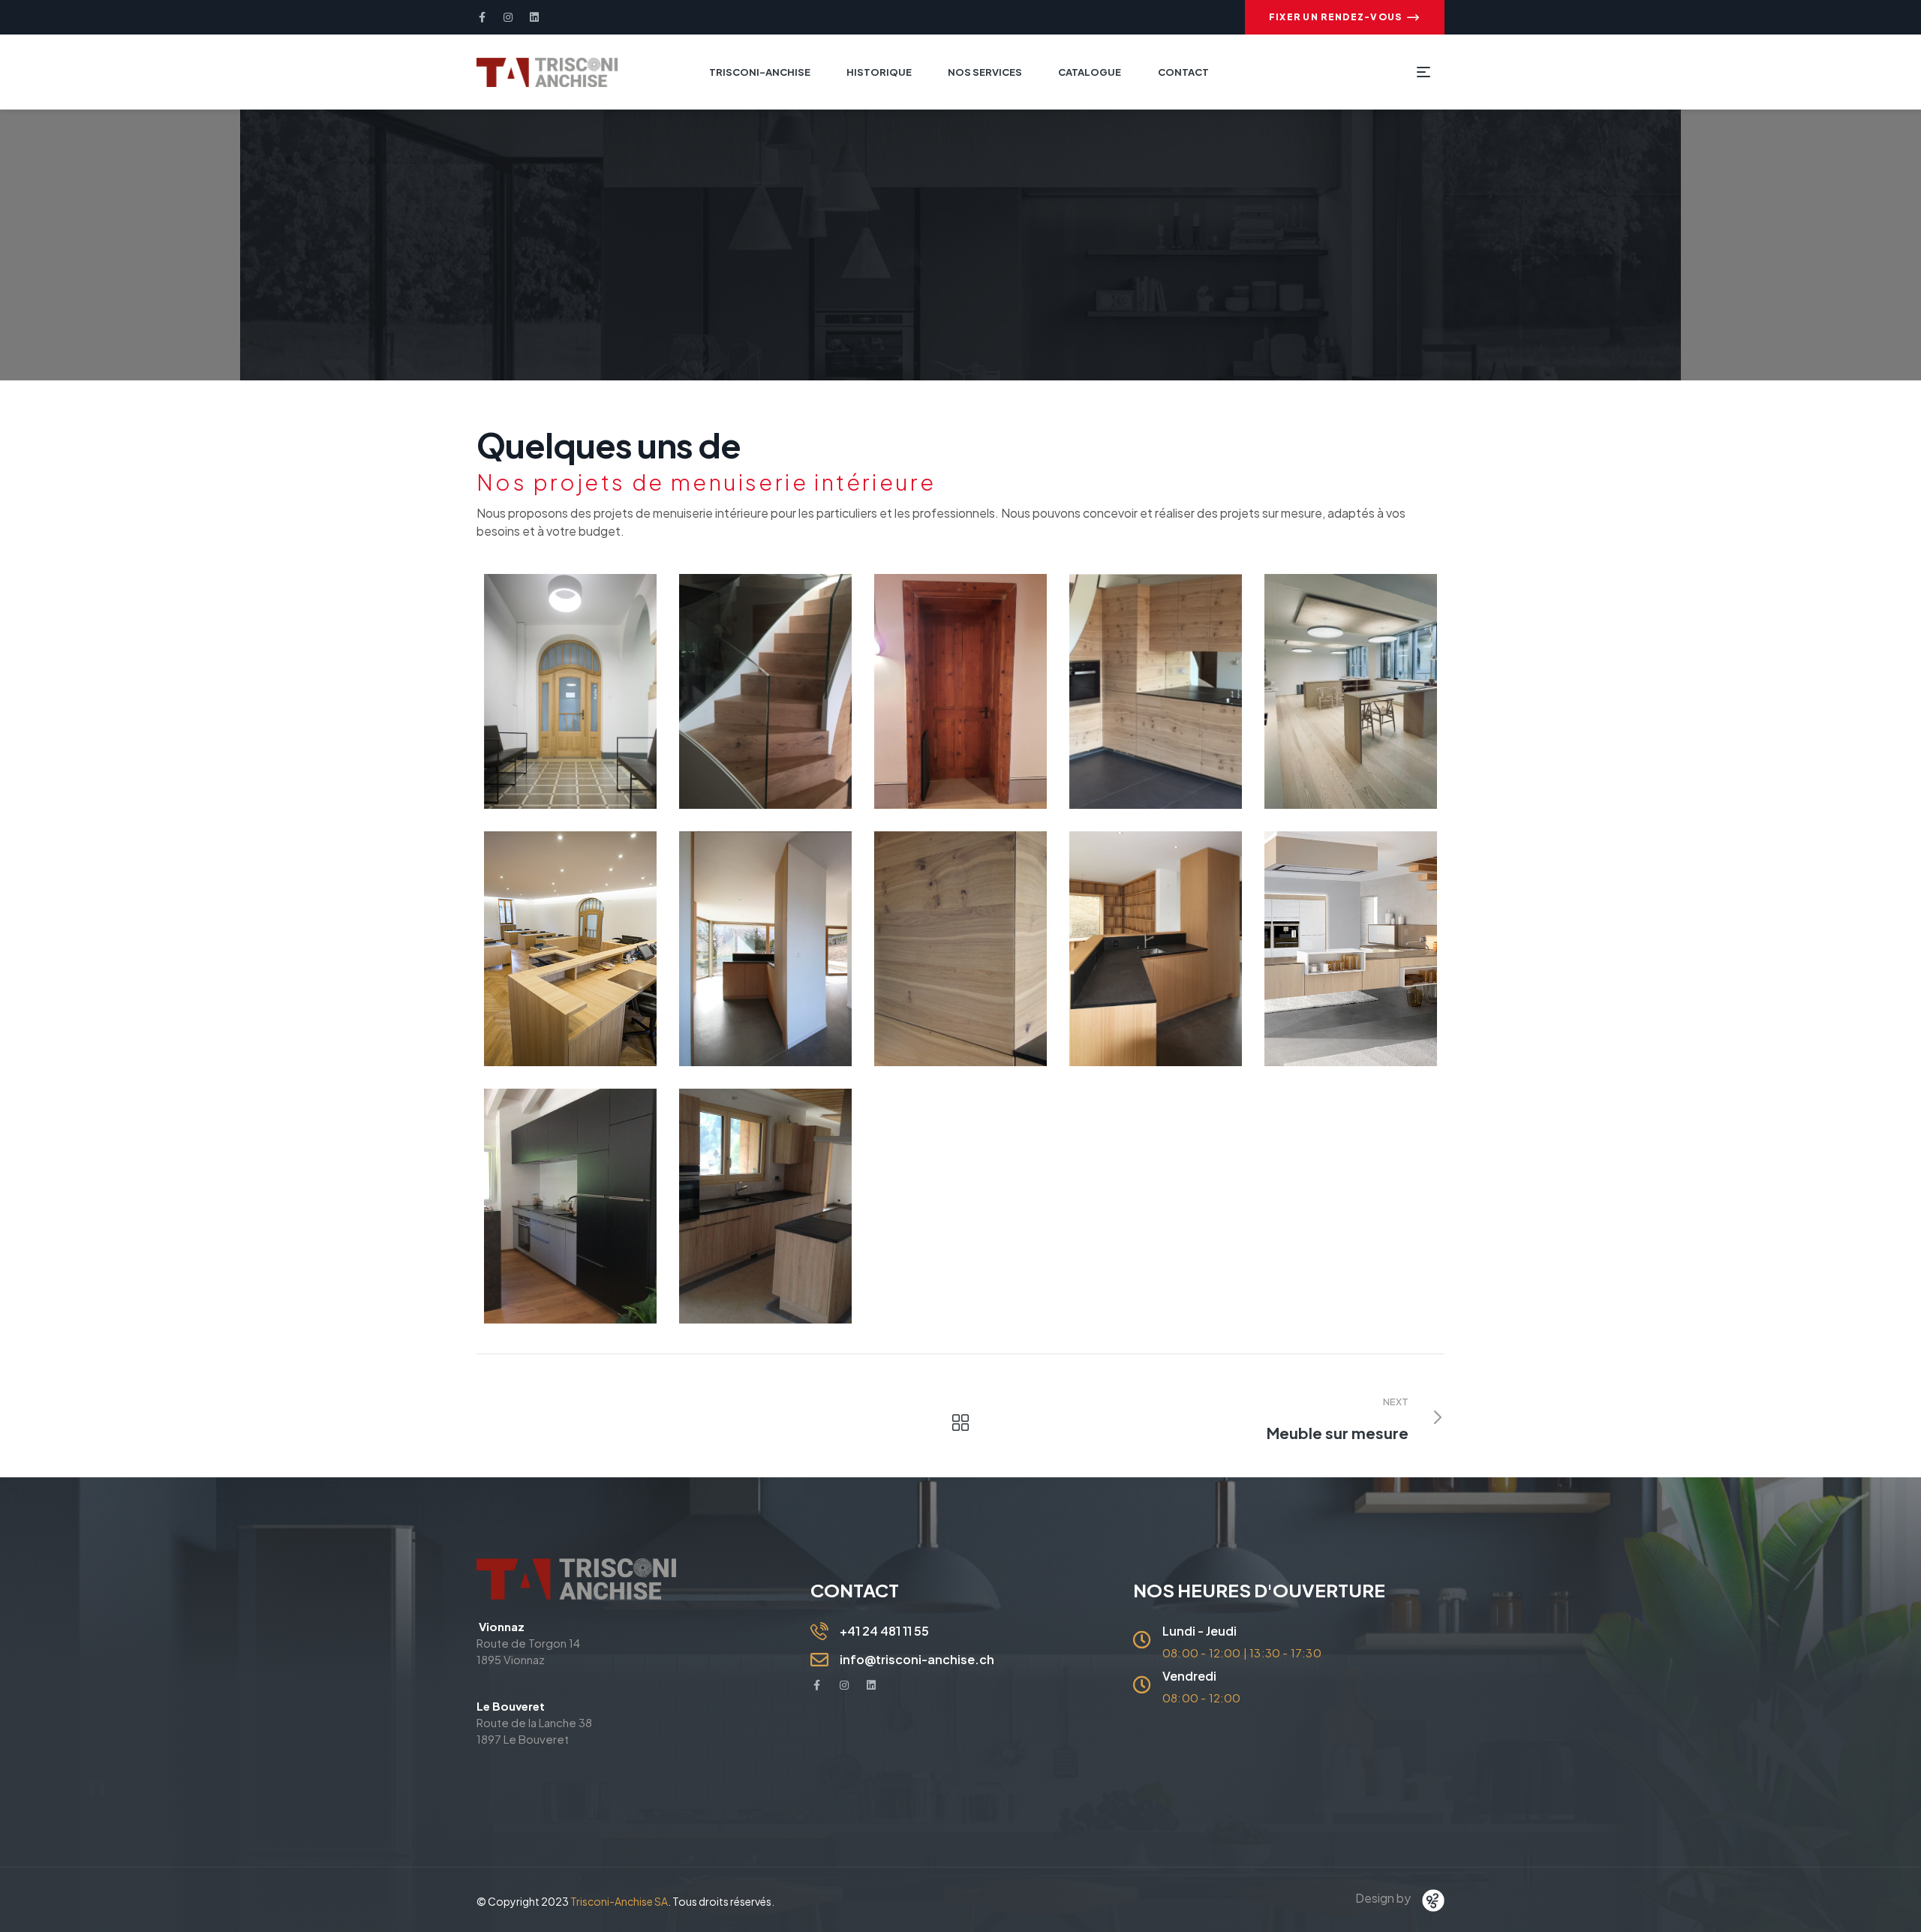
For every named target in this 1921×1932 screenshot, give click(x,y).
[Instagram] (508, 17)
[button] (1345, 17)
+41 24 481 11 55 (884, 1631)
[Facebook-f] (482, 17)
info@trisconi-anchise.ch (917, 1659)
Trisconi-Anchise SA (619, 1901)
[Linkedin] (534, 17)
